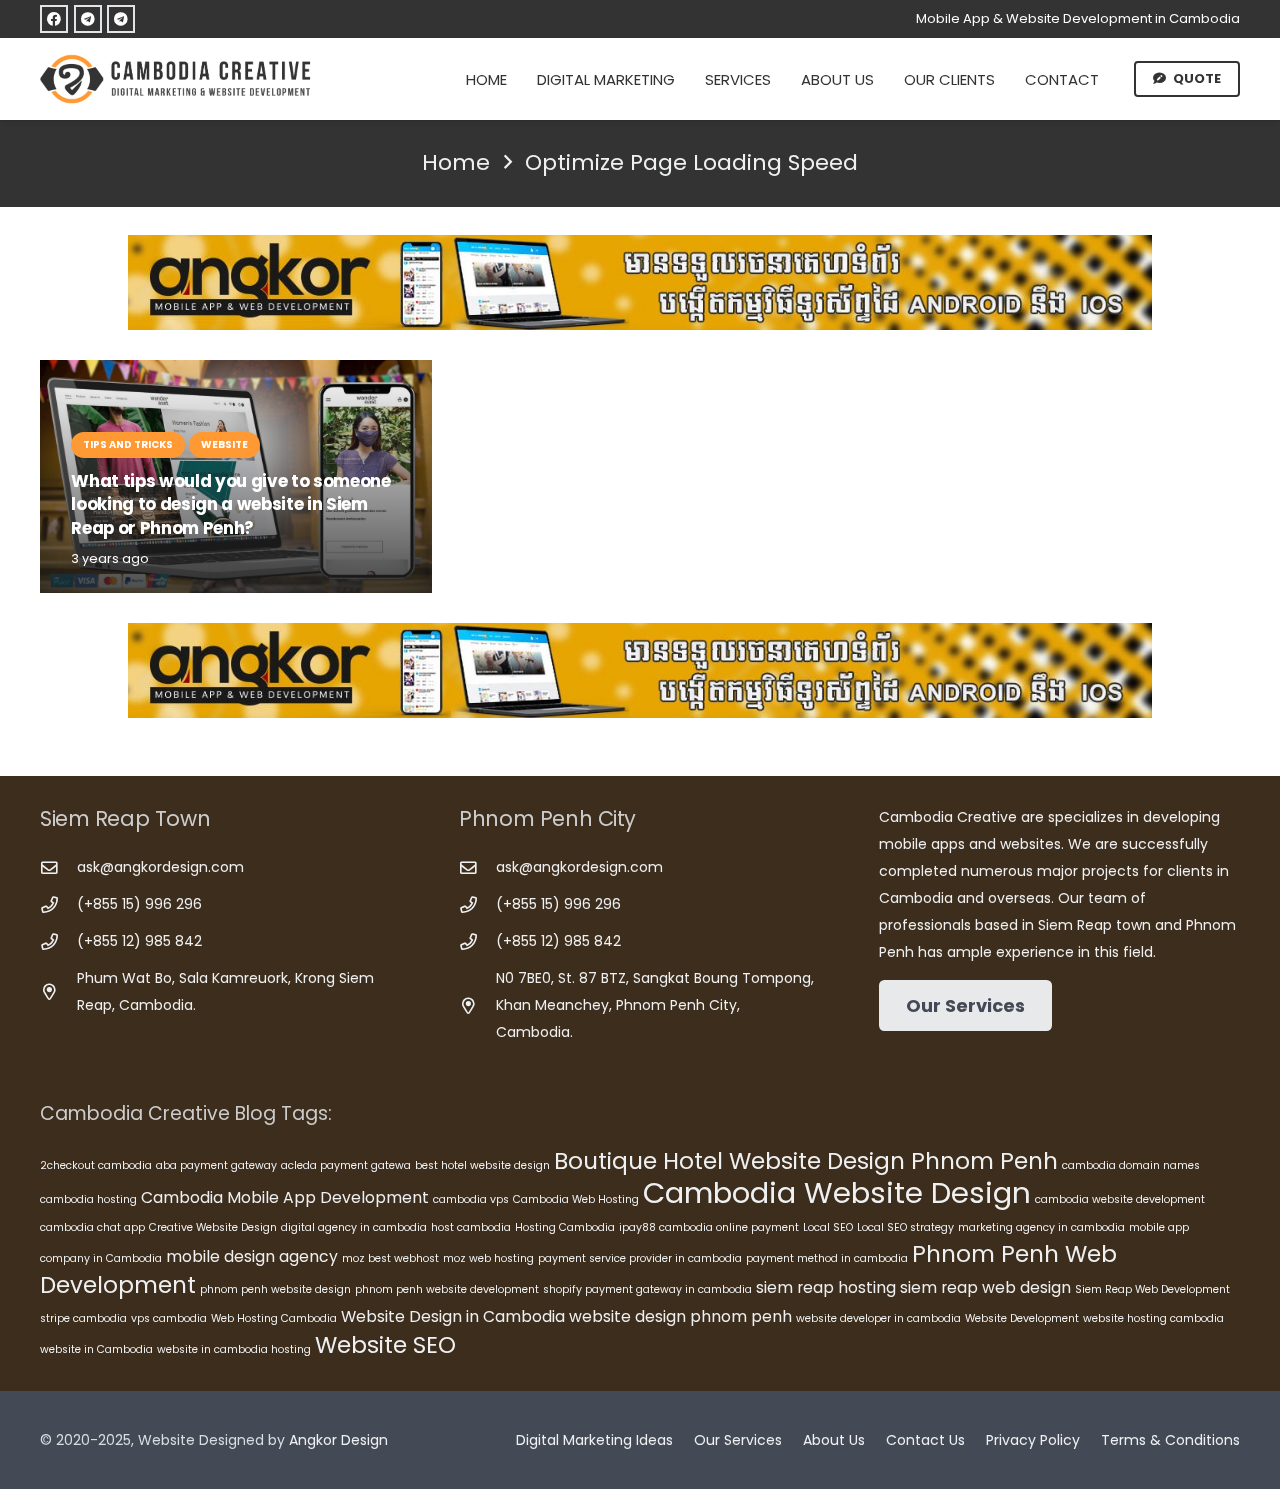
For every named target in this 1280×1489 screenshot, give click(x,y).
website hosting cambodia (1153, 1318)
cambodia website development (1120, 1199)
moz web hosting (488, 1258)
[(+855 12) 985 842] (58, 942)
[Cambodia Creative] (178, 79)
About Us (834, 1440)
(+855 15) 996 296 (139, 904)
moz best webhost (390, 1258)
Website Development (1022, 1318)
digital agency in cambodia (354, 1227)
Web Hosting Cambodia (274, 1318)
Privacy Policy (1033, 1440)
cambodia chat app (92, 1227)
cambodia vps (471, 1199)
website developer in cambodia (878, 1318)
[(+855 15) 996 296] (58, 905)
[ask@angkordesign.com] (58, 868)
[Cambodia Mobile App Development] (640, 282)
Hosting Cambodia (565, 1227)
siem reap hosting (826, 1287)
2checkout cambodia (96, 1165)
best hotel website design (482, 1165)
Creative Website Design (213, 1227)
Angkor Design (338, 1440)
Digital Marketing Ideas (594, 1440)
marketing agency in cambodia (1041, 1227)
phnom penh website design (275, 1289)
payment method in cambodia (827, 1258)
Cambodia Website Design (837, 1192)
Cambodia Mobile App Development (285, 1197)
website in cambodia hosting (234, 1349)
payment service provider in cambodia (640, 1258)
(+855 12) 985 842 (139, 941)
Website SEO (385, 1345)
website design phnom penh (680, 1316)
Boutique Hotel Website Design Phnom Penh (806, 1161)
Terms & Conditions (1170, 1440)
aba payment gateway (216, 1165)
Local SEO (828, 1227)
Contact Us (925, 1440)
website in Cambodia (96, 1349)
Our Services (738, 1440)
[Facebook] (54, 19)
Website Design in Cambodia (453, 1316)
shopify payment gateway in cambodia (647, 1289)
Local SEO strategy (905, 1227)
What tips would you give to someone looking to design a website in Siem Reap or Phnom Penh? (230, 504)
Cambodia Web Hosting (576, 1199)
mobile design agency (252, 1256)
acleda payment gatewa (346, 1165)
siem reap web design (985, 1287)
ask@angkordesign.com (160, 867)
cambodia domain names (1131, 1165)
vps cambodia (169, 1318)
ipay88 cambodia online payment (709, 1227)
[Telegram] (88, 19)
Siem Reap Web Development (1152, 1289)
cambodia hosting (88, 1199)
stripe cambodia (83, 1318)
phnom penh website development (447, 1289)
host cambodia (471, 1227)
